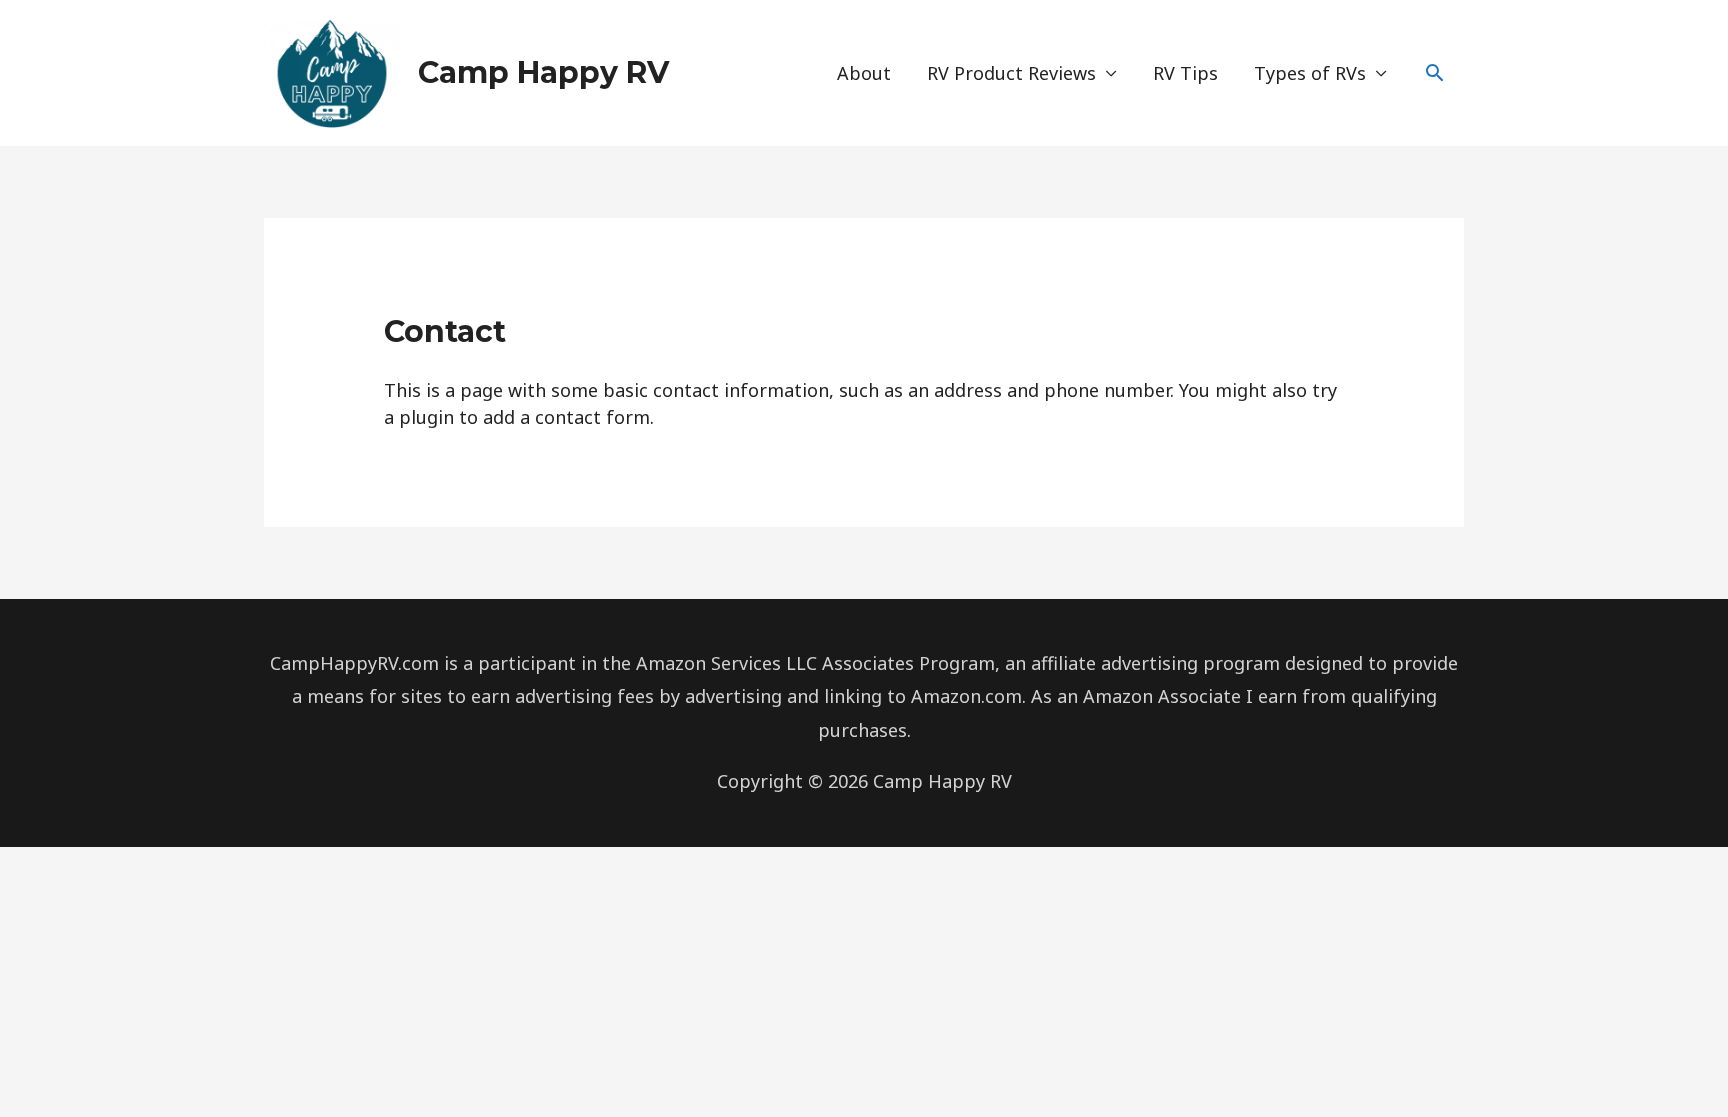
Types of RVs (1310, 73)
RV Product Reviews (1011, 73)
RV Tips (1185, 73)
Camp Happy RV (543, 72)
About (864, 73)
